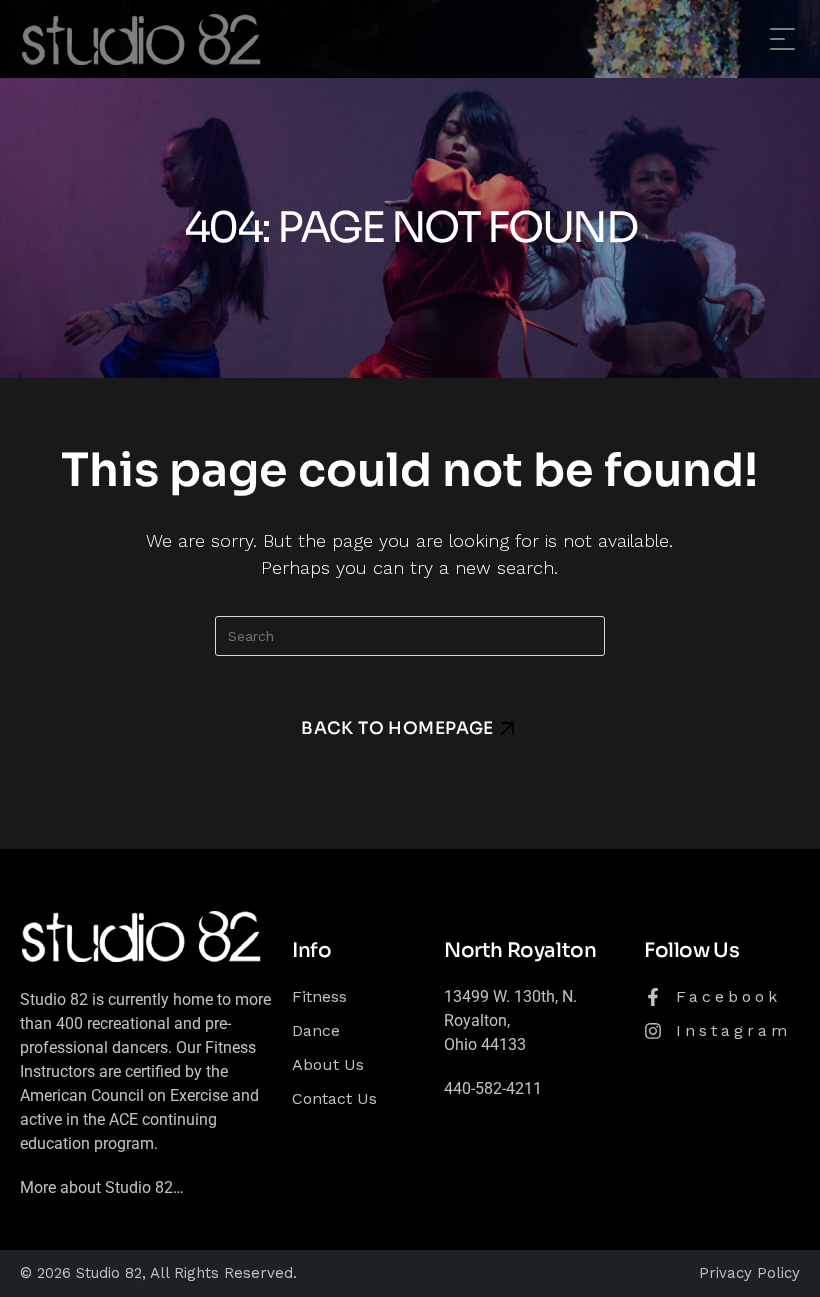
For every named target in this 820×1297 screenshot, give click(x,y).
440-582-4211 (493, 1088)
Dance (316, 1030)
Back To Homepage (397, 728)
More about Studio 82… (102, 1187)
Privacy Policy (749, 1273)
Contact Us (334, 1098)
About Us (328, 1064)
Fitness (319, 996)
